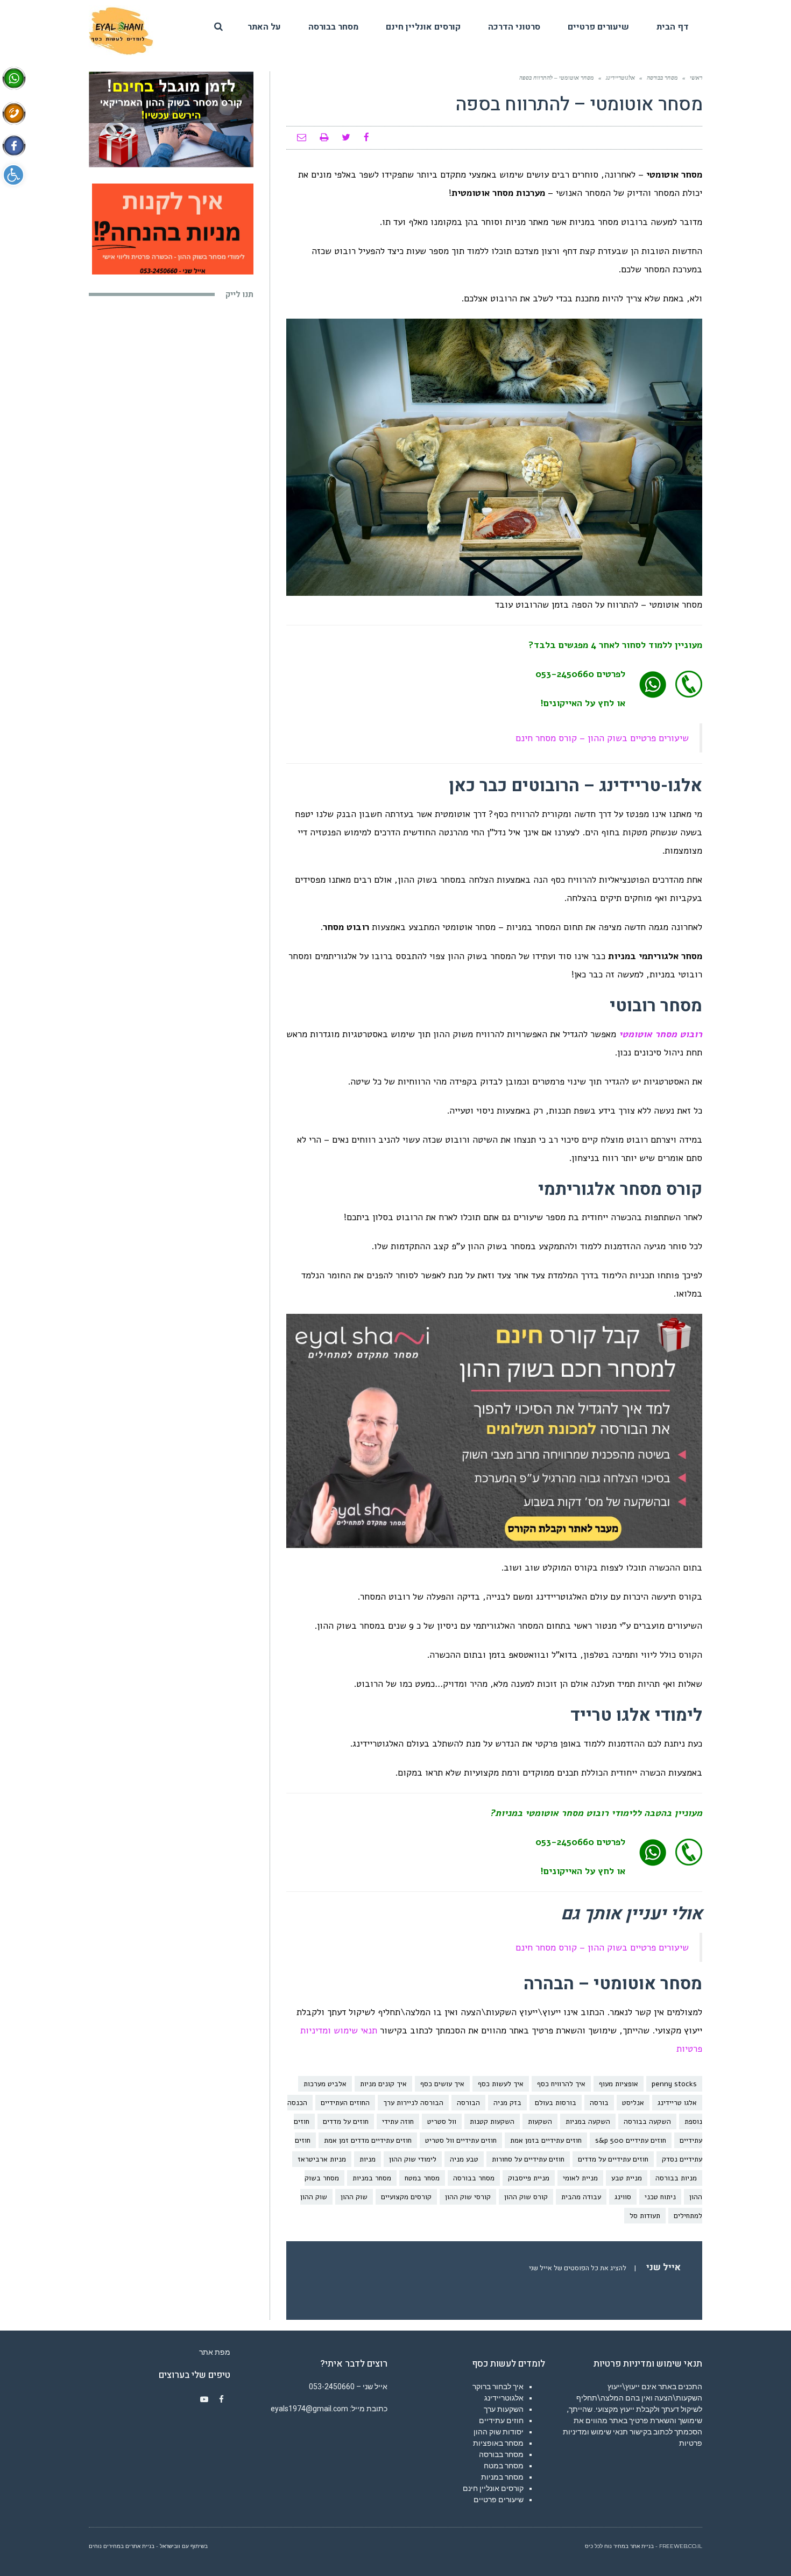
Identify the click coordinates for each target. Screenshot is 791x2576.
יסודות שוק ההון (499, 2432)
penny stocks (674, 2084)
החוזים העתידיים (345, 2103)
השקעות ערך (504, 2409)
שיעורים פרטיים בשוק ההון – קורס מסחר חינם (602, 738)
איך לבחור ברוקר (498, 2387)
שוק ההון (354, 2197)
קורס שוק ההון (526, 2197)
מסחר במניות (372, 2178)
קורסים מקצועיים (406, 2197)
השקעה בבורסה (647, 2121)
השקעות (540, 2121)
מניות (368, 2159)
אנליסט (633, 2103)
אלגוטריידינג (504, 2398)
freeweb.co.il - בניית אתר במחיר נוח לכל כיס (644, 2546)
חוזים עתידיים (501, 2420)
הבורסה (468, 2103)
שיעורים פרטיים (499, 2500)
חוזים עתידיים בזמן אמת (546, 2140)
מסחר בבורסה (474, 2178)
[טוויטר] (346, 138)
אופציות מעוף (619, 2084)
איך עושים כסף (442, 2084)
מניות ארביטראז (322, 2159)
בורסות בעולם (556, 2103)
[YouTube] (204, 2399)
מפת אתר (215, 2352)
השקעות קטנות (492, 2121)
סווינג (623, 2197)
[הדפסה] (324, 138)
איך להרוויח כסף (561, 2084)
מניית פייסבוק (529, 2178)
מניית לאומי (580, 2178)
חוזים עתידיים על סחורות (528, 2159)
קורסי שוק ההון (468, 2197)
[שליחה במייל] (302, 138)
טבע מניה (464, 2159)
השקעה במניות (588, 2121)
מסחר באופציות (498, 2443)
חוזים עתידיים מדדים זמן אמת (368, 2140)
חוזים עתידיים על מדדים (613, 2159)
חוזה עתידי (398, 2121)
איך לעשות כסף (501, 2084)
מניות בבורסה (676, 2178)
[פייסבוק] (366, 138)
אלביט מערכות (325, 2084)
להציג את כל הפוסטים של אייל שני (578, 2268)
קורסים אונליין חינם (493, 2488)
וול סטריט (442, 2121)
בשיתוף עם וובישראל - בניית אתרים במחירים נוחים (148, 2546)
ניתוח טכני (660, 2197)
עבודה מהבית (581, 2197)
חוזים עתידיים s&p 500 (631, 2140)
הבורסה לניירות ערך (413, 2103)
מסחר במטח (422, 2178)
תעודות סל (645, 2216)
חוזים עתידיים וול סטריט (461, 2140)
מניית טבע (627, 2178)
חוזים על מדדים (346, 2121)
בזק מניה (507, 2103)
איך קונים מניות (383, 2084)
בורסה (599, 2103)
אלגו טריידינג (677, 2103)
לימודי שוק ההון (413, 2159)
